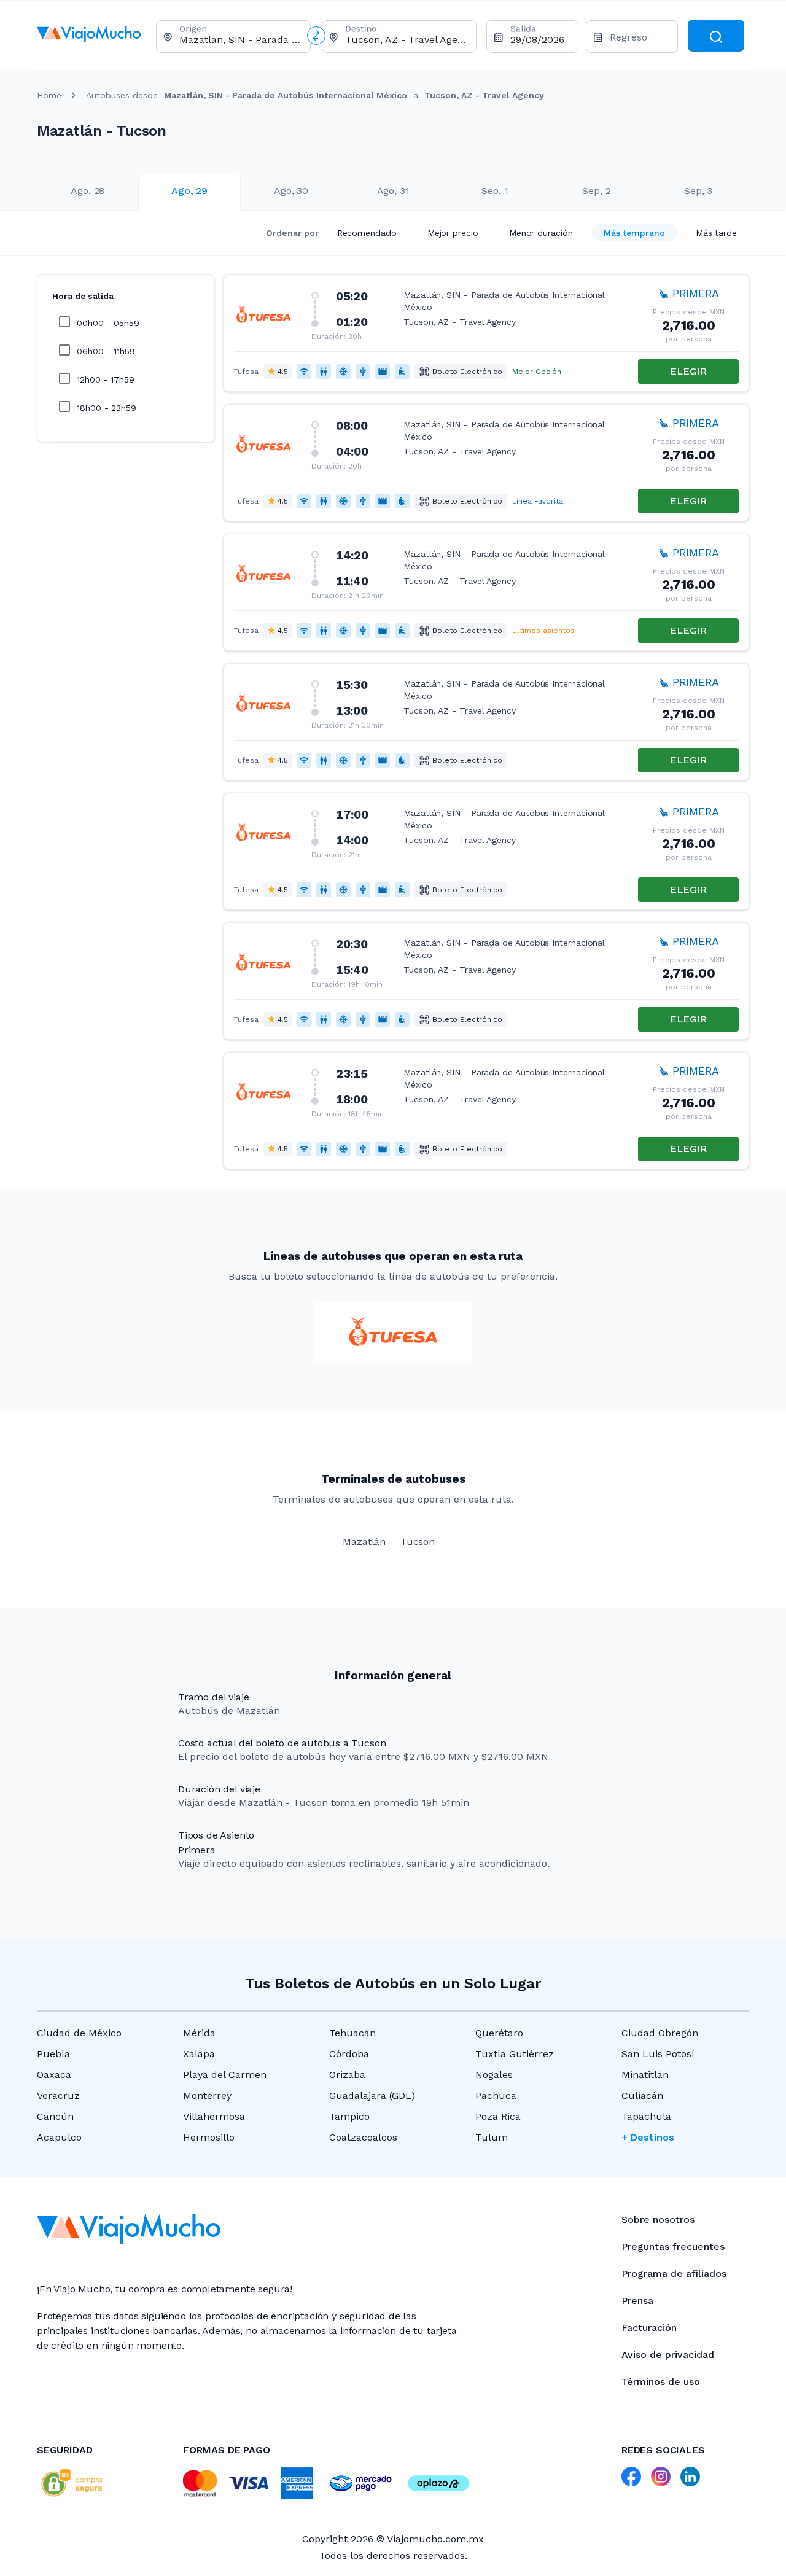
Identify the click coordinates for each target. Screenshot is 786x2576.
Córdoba (349, 2054)
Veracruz (58, 2095)
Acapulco (59, 2137)
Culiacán (642, 2095)
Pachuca (496, 2095)
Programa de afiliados (674, 2274)
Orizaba (347, 2075)
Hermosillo (209, 2137)
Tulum (492, 2137)
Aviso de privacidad (668, 2355)
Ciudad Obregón (660, 2033)
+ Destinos (648, 2137)
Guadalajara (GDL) (372, 2095)
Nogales (494, 2075)
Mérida (199, 2033)
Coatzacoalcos (363, 2137)
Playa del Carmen (225, 2075)
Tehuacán (352, 2033)
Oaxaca (54, 2075)
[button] (486, 333)
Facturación (649, 2328)
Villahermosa (214, 2116)
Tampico (349, 2116)
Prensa (637, 2301)
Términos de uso (661, 2382)
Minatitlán (645, 2075)
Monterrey (207, 2095)
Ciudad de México (79, 2033)
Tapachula (646, 2116)
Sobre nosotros (658, 2220)
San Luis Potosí (658, 2054)
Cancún (55, 2116)
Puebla (53, 2054)
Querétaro (499, 2033)
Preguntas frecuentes (673, 2247)
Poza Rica (498, 2116)
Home (49, 95)
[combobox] (240, 40)
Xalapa (199, 2054)
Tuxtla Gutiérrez (515, 2054)
